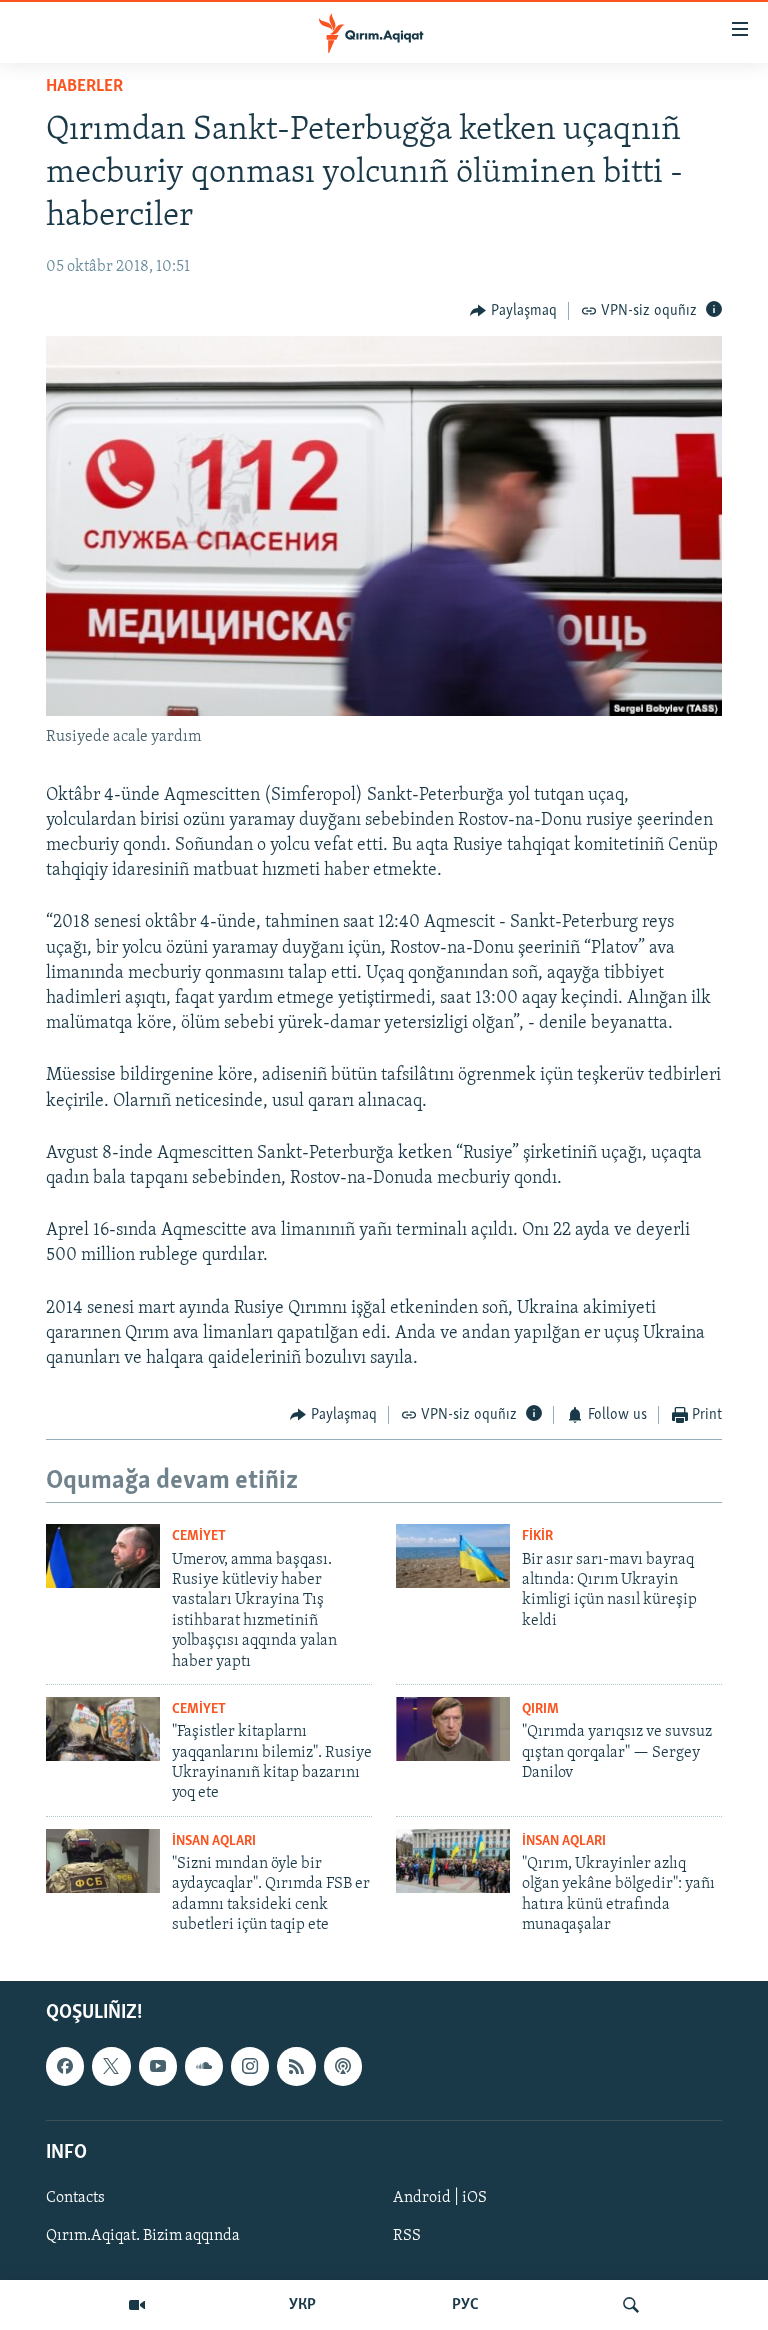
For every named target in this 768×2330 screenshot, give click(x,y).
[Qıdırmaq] (631, 2305)
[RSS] (296, 2067)
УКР (302, 2305)
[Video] (137, 2305)
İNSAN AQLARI (214, 1841)
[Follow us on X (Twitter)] (111, 2067)
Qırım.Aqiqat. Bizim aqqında (143, 2236)
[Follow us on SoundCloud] (204, 2067)
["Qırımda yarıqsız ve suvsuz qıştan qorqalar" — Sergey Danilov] (453, 1729)
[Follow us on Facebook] (65, 2067)
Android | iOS (440, 2198)
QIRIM (540, 1709)
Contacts (75, 2198)
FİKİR (537, 1536)
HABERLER (84, 87)
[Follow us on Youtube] (158, 2067)
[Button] (513, 311)
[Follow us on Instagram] (250, 2067)
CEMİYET (199, 1536)
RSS (407, 2236)
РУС (465, 2305)
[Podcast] (343, 2067)
